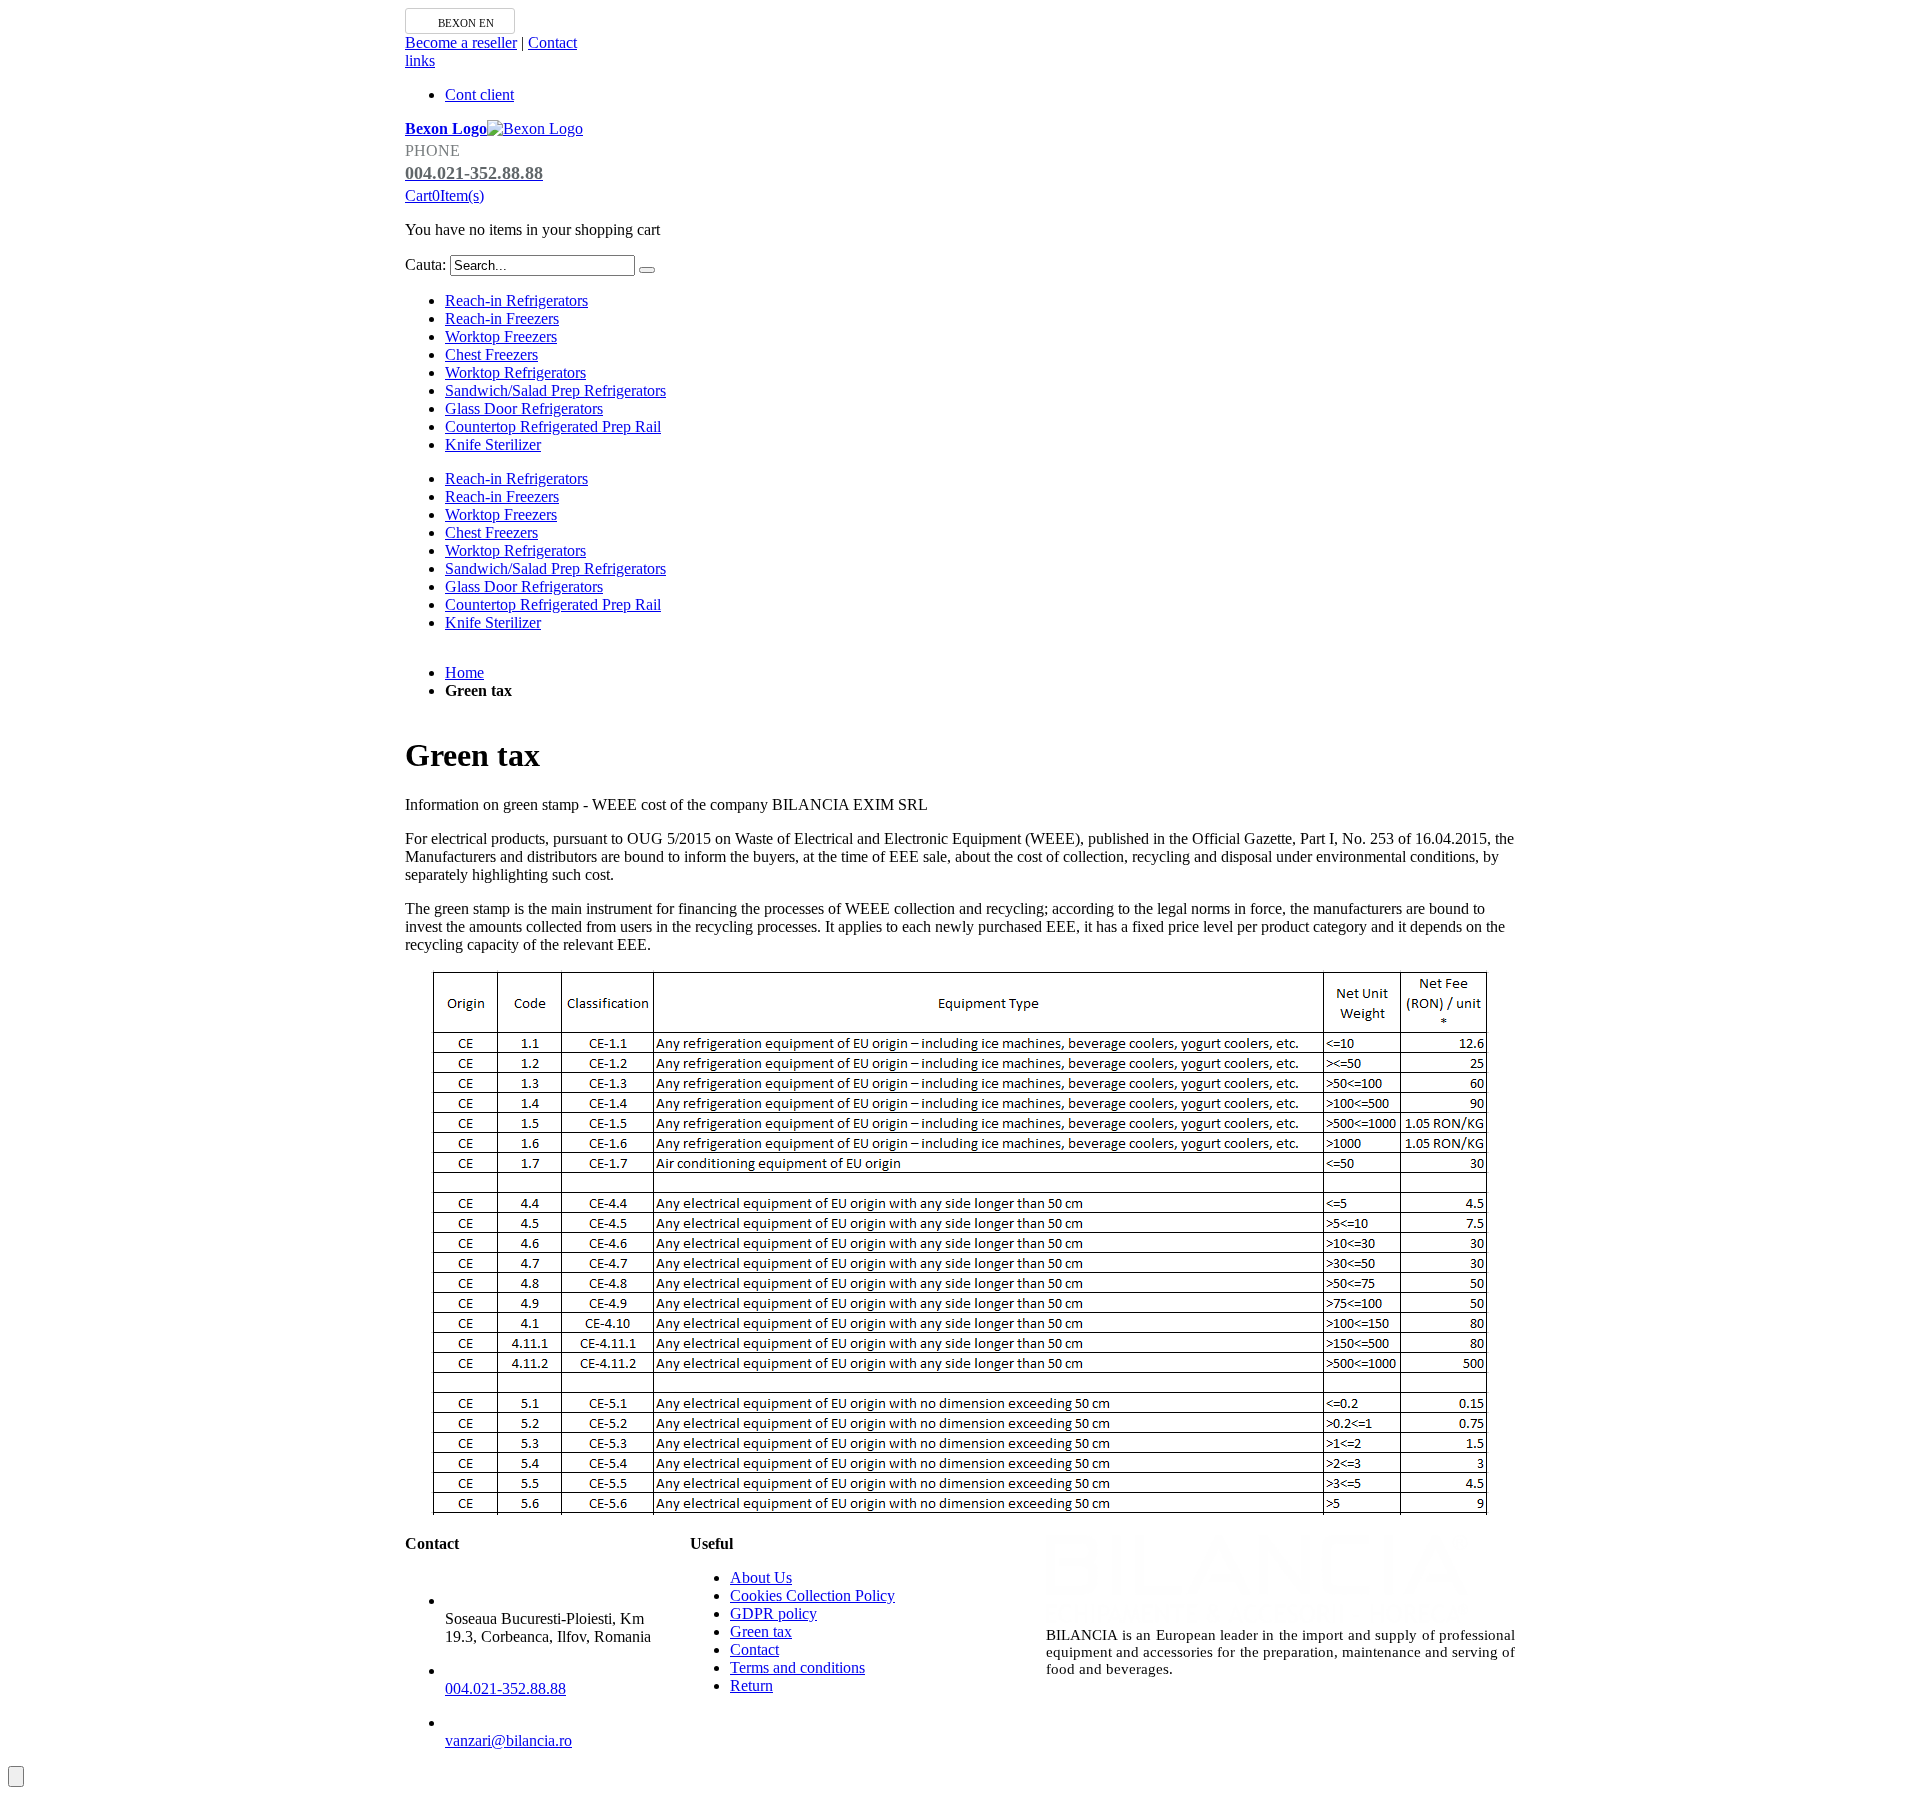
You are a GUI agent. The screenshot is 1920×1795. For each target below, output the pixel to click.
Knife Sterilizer (493, 444)
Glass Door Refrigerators (524, 408)
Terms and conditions (797, 1667)
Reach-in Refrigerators (516, 300)
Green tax (761, 1631)
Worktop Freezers (501, 336)
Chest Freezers (491, 354)
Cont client (479, 94)
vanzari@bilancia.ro (508, 1740)
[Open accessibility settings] (16, 1776)
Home (464, 672)
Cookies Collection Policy (812, 1595)
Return (751, 1685)
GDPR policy (773, 1613)
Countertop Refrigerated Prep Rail (553, 426)
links (420, 60)
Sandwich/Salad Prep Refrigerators (555, 390)
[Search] (647, 270)
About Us (761, 1577)
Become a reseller (461, 42)
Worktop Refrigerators (515, 372)
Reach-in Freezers (502, 318)
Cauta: (425, 264)
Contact (552, 42)
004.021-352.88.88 (505, 1688)
